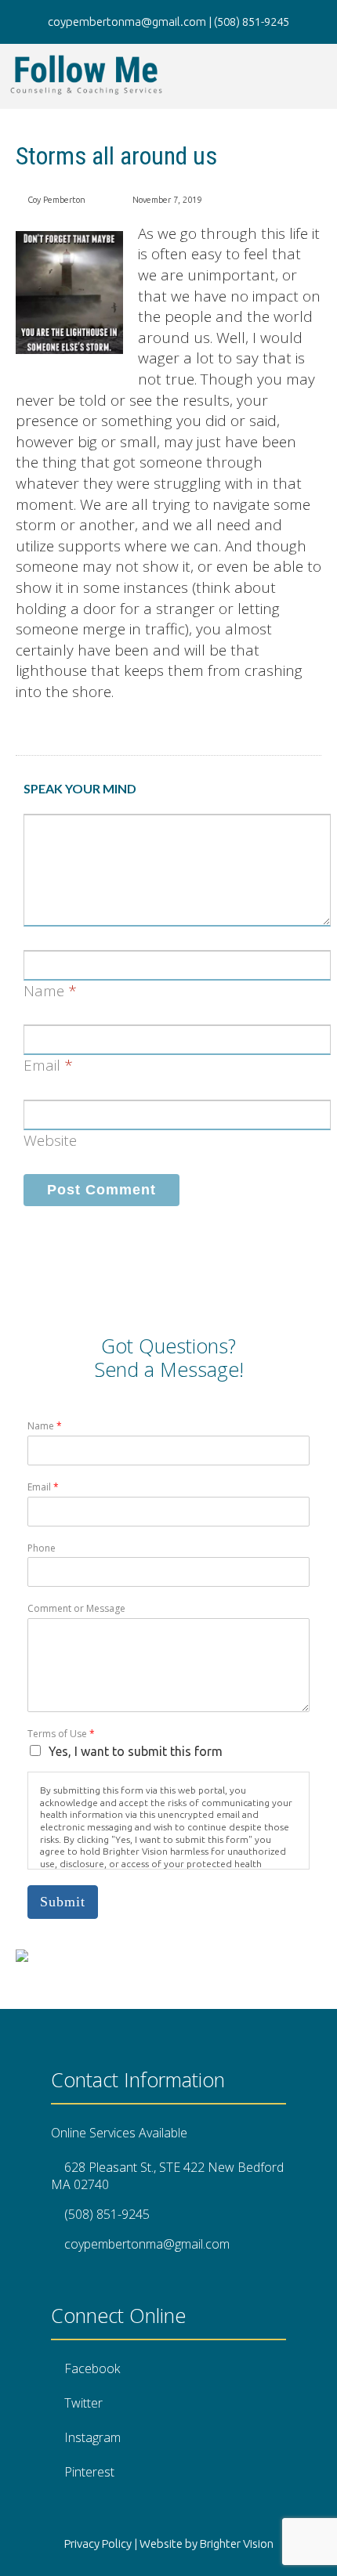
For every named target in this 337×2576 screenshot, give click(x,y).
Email (42, 1065)
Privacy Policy (98, 2543)
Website (50, 1140)
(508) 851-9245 (107, 2214)
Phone (42, 1548)
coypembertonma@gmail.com (147, 2244)
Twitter (83, 2403)
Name (44, 991)
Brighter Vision (237, 2543)
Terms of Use (61, 1734)
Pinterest (89, 2472)
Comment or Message (76, 1609)
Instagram (92, 2437)
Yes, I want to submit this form (136, 1751)
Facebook (92, 2368)
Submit (63, 1902)
